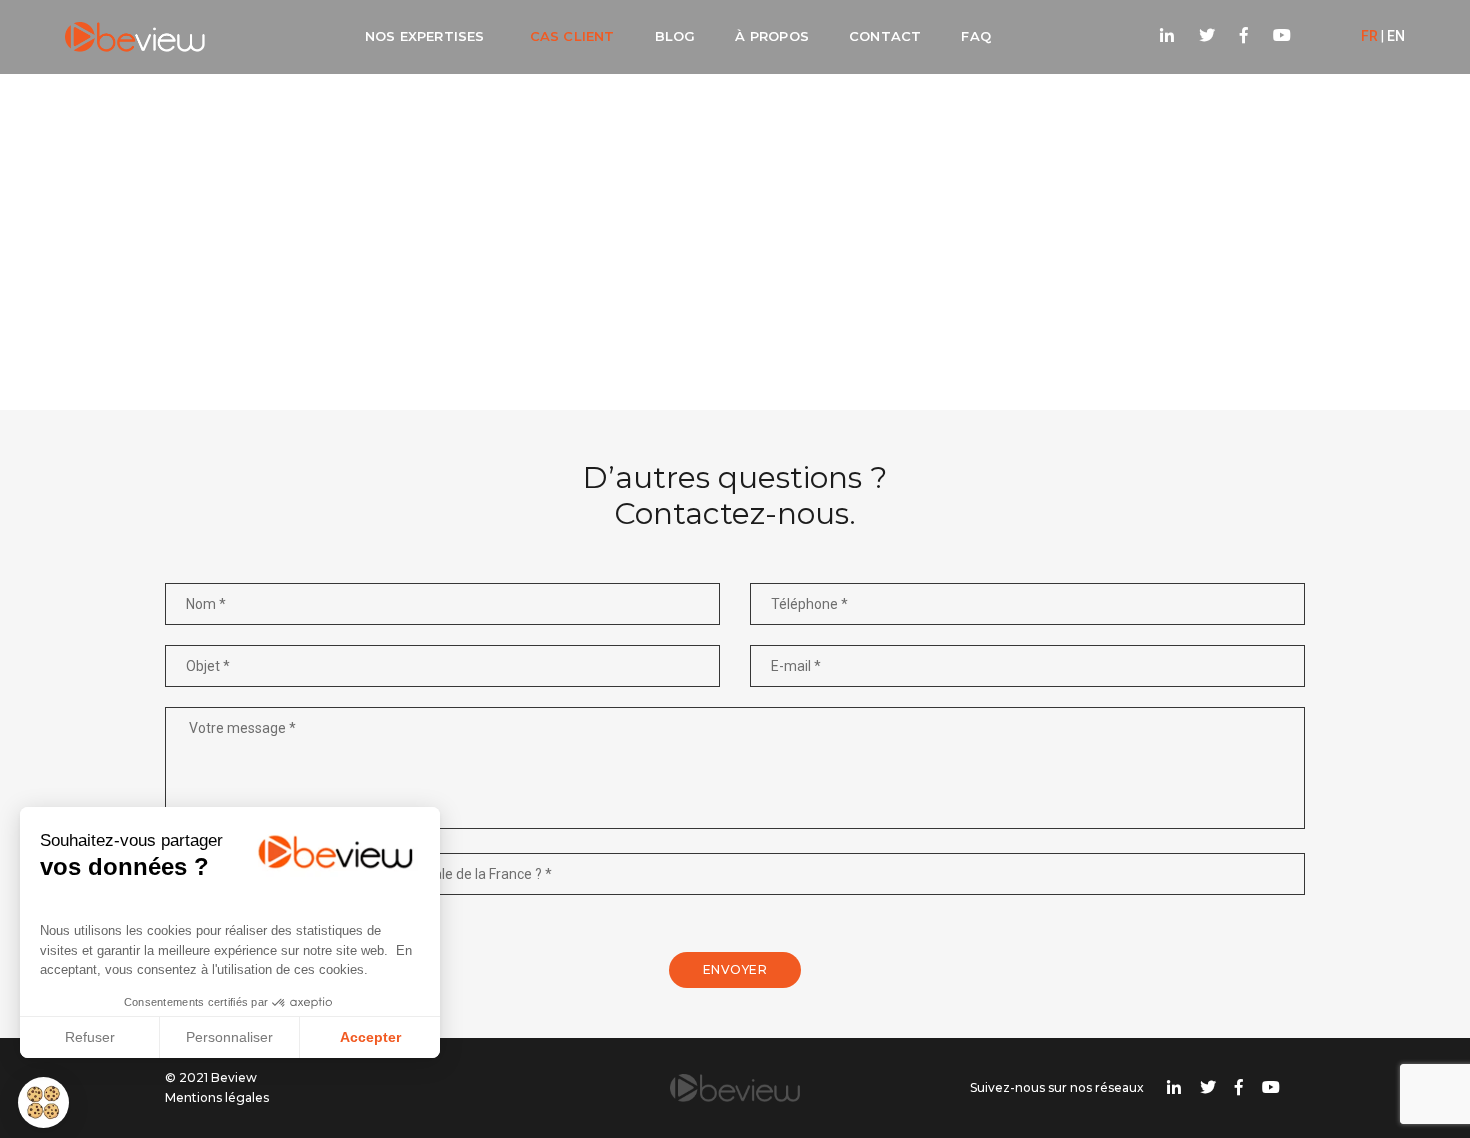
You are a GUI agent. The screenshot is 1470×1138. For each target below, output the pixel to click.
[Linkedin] (1167, 36)
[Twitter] (1207, 36)
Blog (675, 36)
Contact (885, 36)
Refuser (90, 1037)
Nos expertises (425, 36)
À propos (772, 36)
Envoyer (735, 969)
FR (1369, 36)
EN (1396, 36)
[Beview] (135, 37)
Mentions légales (217, 1097)
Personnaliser (229, 1037)
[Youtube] (1276, 36)
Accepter (370, 1037)
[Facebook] (1244, 36)
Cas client (572, 36)
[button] (43, 1102)
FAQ (976, 36)
